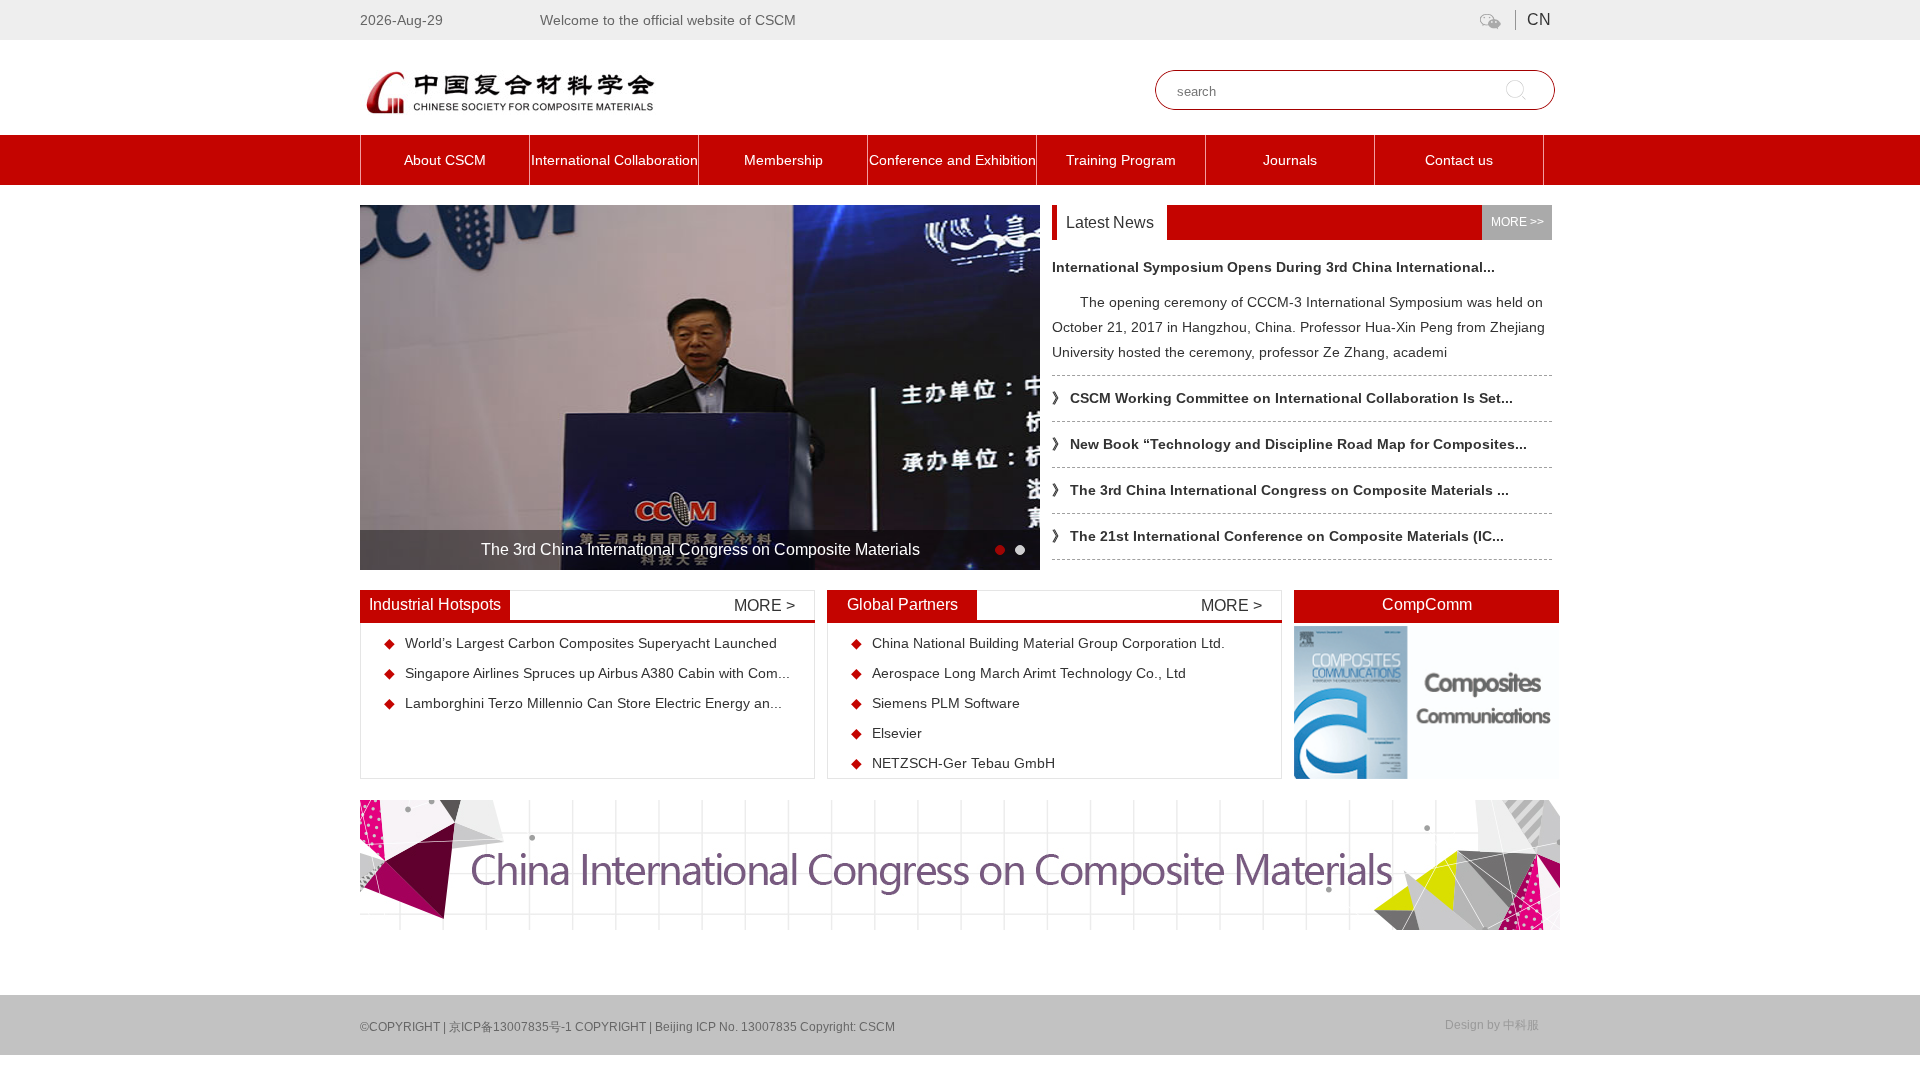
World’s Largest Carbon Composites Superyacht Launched (580, 643)
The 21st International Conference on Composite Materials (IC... (1278, 536)
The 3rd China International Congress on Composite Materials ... (1280, 490)
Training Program (1121, 160)
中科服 (1521, 1025)
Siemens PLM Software (935, 703)
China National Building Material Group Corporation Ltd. (1038, 643)
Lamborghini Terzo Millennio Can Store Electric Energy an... (583, 703)
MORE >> (1517, 222)
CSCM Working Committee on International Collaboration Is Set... (1282, 398)
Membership (783, 160)
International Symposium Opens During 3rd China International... (1273, 267)
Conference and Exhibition (952, 160)
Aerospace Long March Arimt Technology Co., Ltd (1018, 673)
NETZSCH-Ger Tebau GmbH (953, 763)
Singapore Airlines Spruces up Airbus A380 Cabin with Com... (587, 673)
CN (1539, 19)
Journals (1290, 160)
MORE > (764, 605)
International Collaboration (614, 160)
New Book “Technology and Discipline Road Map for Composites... (1289, 444)
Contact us (1459, 160)
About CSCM (445, 160)
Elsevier (886, 733)
